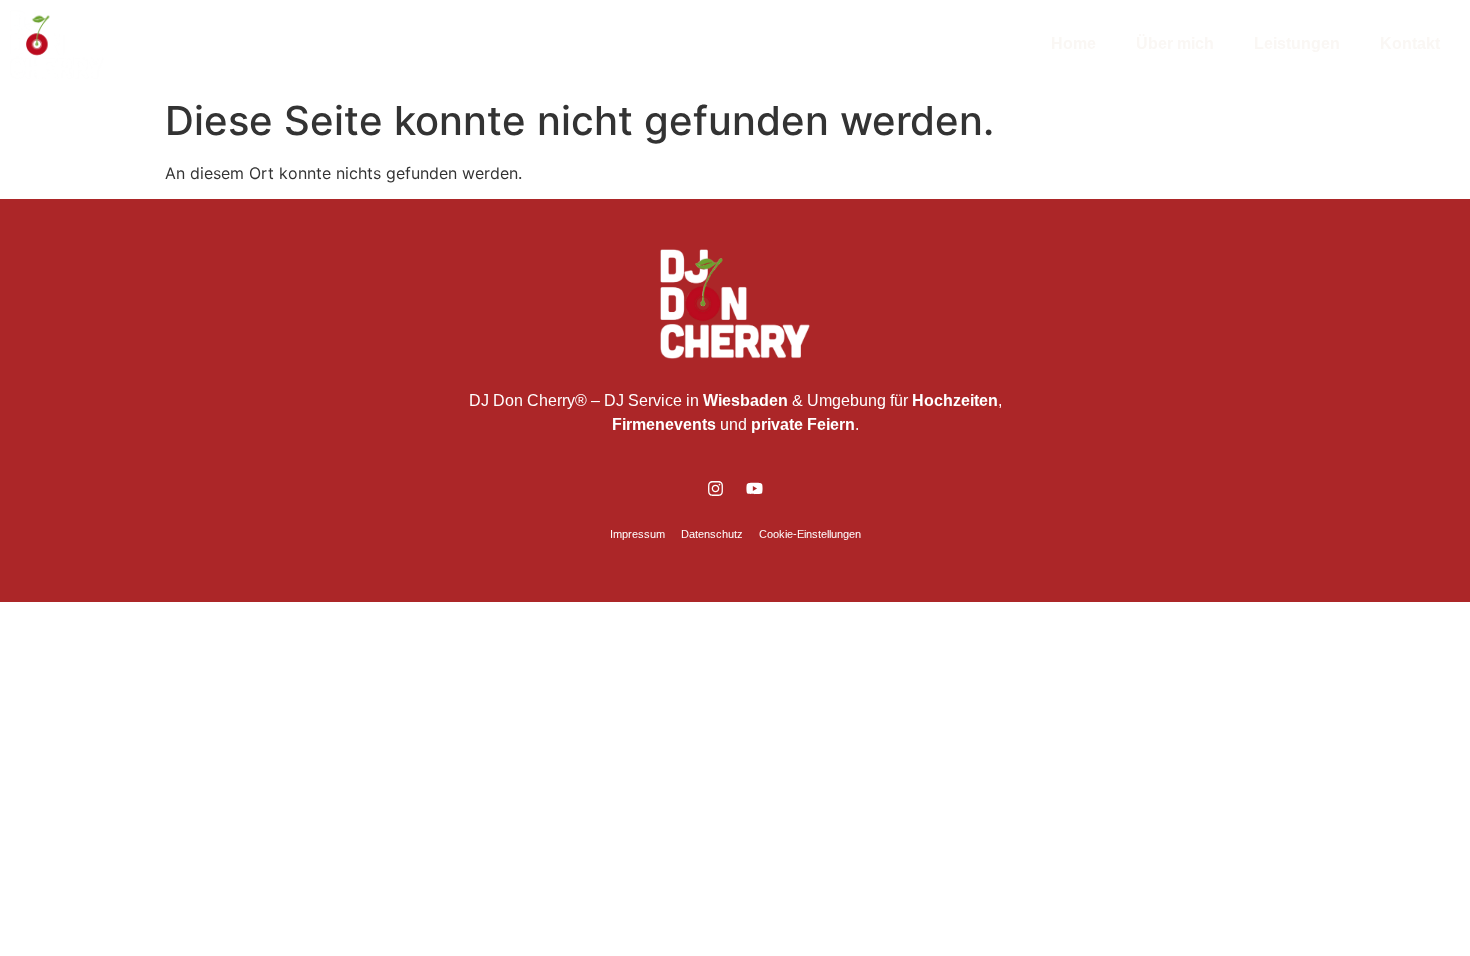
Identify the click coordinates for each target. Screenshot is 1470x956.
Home (1073, 43)
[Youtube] (755, 489)
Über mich (1175, 43)
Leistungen (1297, 43)
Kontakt (1410, 43)
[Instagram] (716, 489)
